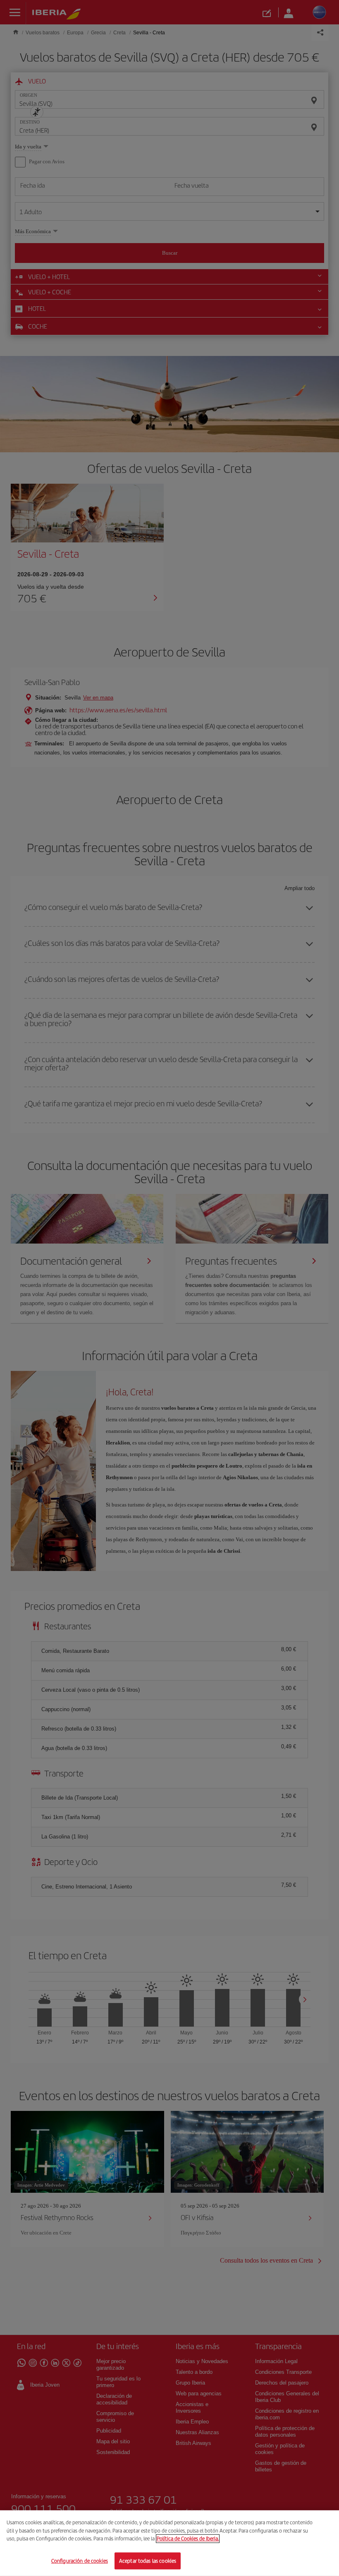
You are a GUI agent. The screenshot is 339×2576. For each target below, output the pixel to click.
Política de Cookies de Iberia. (188, 2539)
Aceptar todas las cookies (148, 2560)
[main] (169, 2543)
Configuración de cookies (80, 2560)
